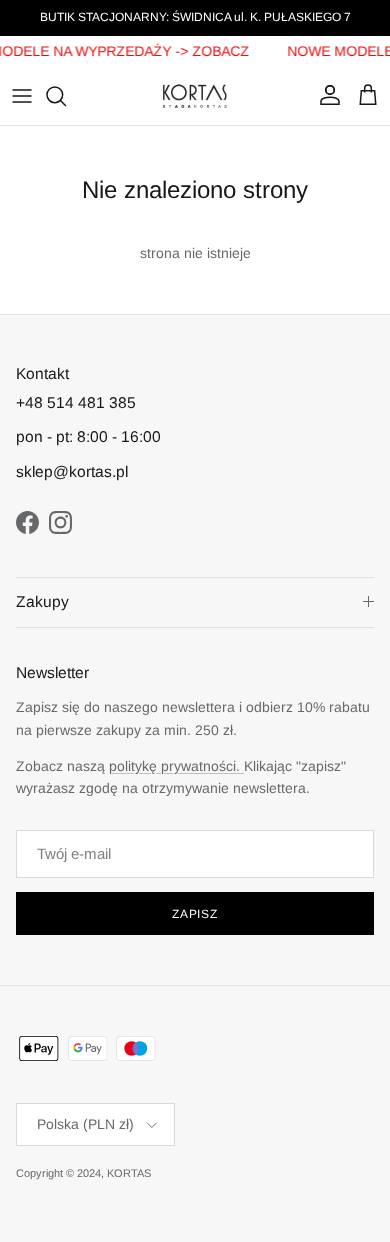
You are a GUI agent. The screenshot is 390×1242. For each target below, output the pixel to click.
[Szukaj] (66, 96)
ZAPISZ (195, 914)
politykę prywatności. (176, 766)
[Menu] (22, 96)
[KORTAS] (195, 96)
